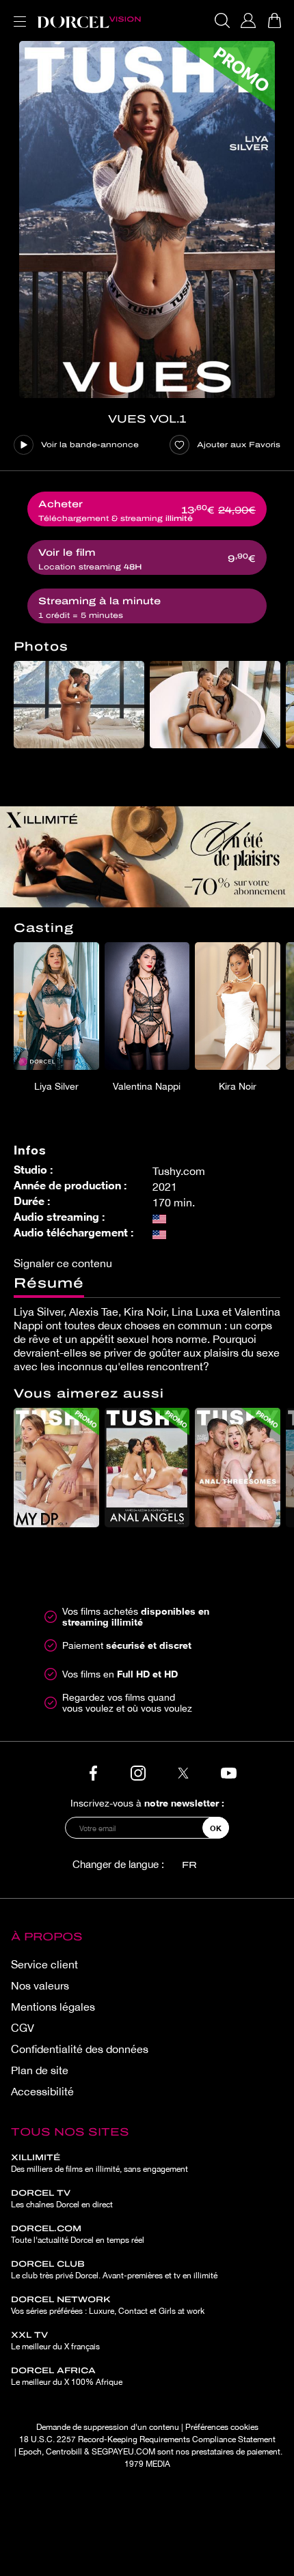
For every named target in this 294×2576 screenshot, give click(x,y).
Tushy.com (179, 1171)
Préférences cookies (222, 2427)
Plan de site (40, 2070)
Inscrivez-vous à (147, 1803)
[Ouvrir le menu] (17, 13)
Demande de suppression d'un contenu (108, 2427)
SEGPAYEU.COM (123, 2452)
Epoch (30, 2452)
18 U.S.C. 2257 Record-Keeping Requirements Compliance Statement (147, 2439)
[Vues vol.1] (147, 220)
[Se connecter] (248, 20)
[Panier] (274, 20)
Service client (44, 1964)
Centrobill (64, 2452)
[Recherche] (222, 20)
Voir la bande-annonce (90, 444)
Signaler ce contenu (63, 1263)
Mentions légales (53, 2007)
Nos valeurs (40, 1985)
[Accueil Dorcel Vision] (89, 20)
